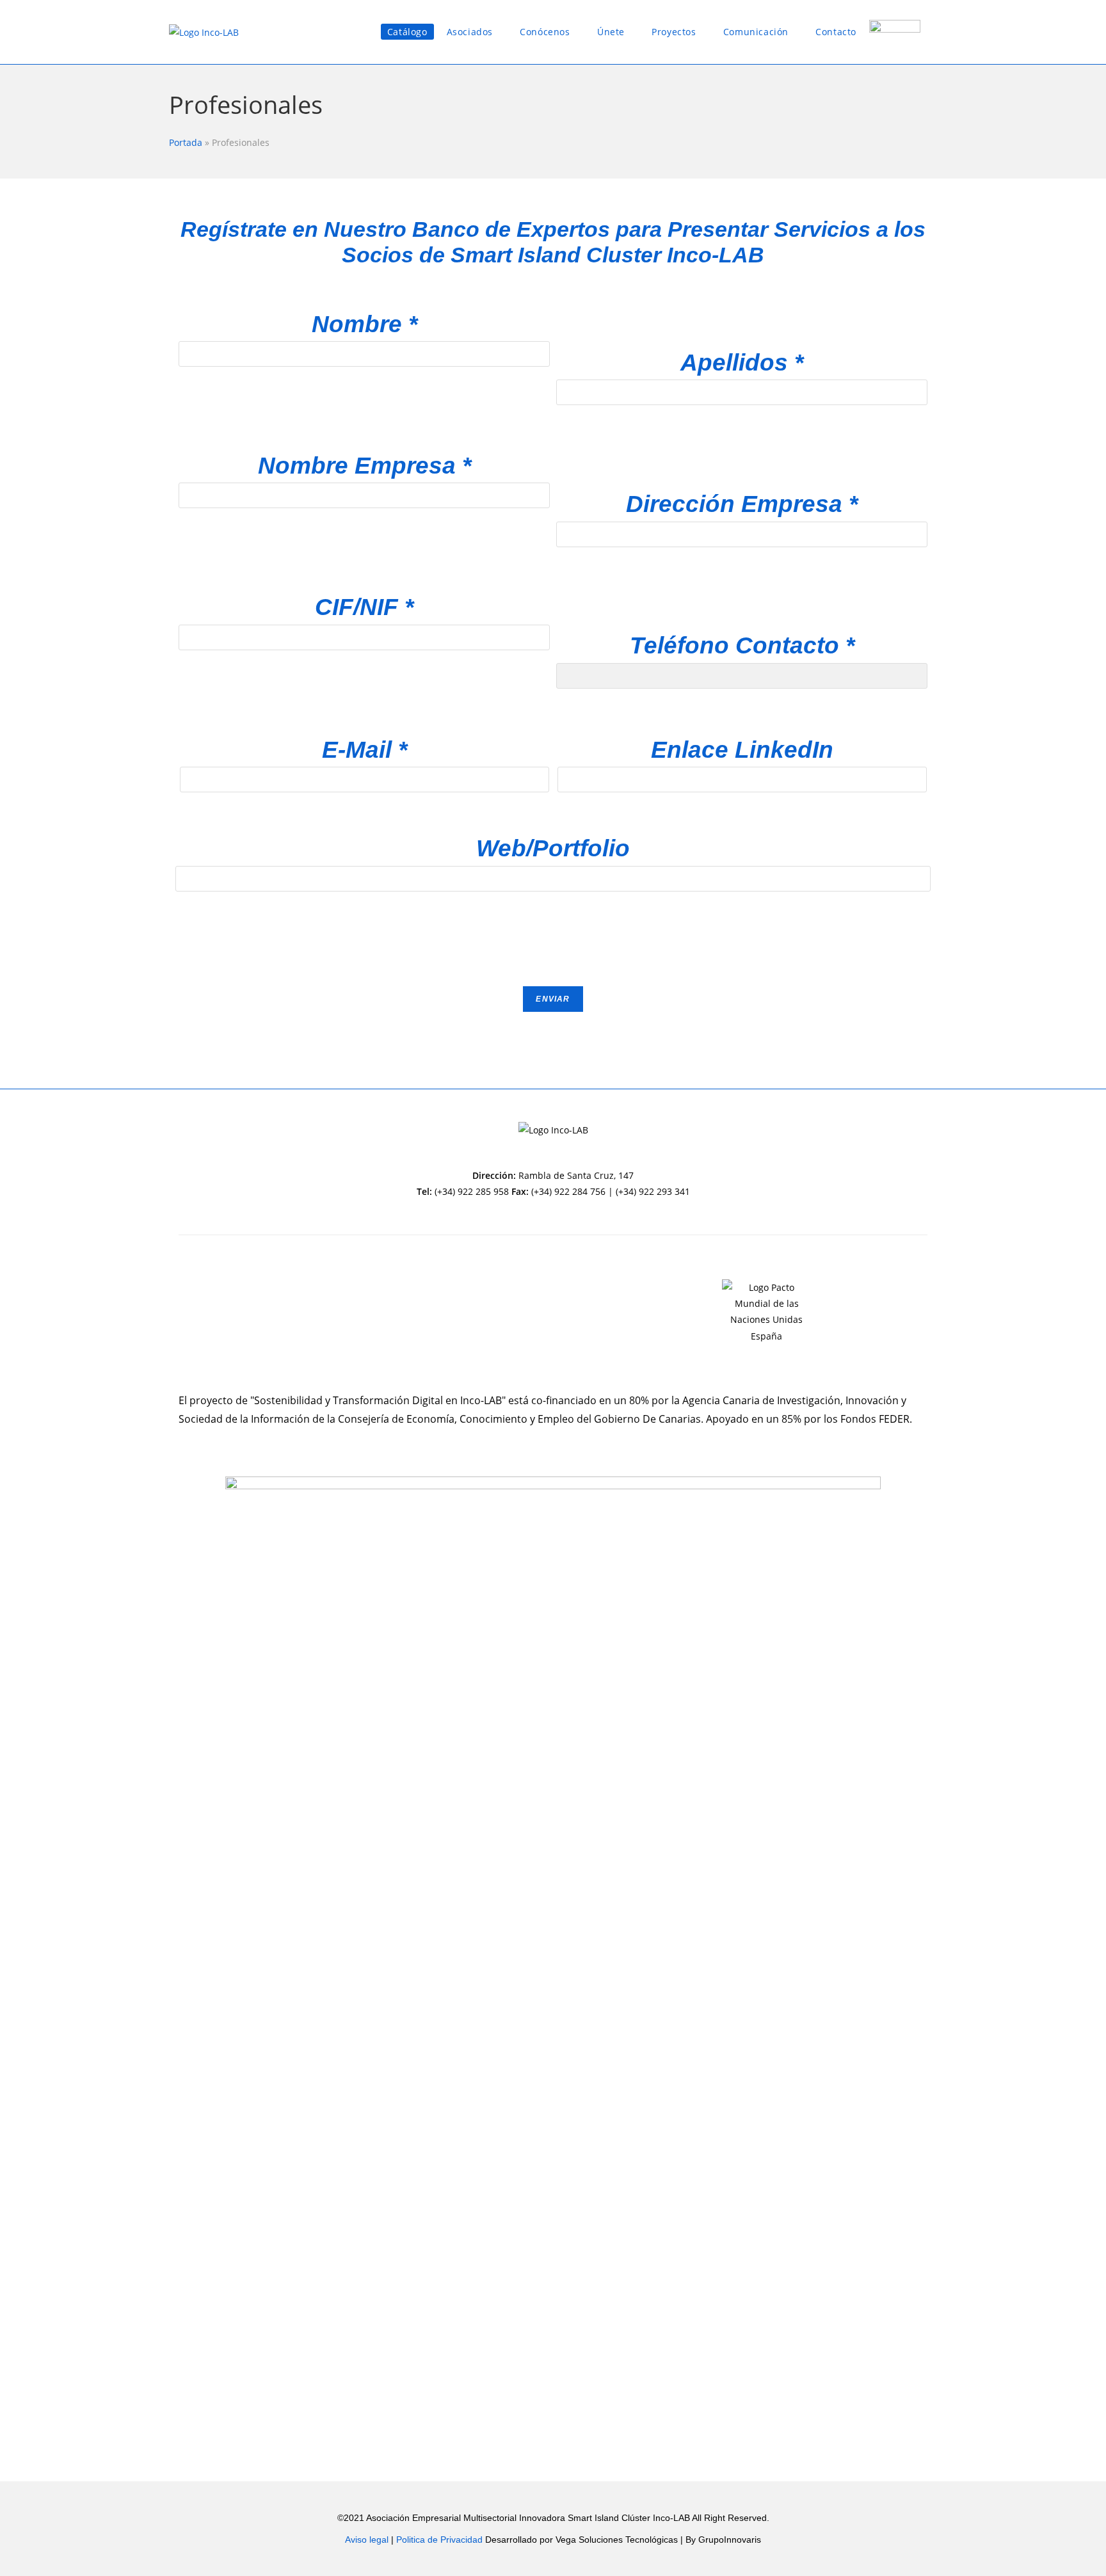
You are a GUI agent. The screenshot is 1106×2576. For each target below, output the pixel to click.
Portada (186, 142)
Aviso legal (367, 2540)
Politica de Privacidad (441, 2540)
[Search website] (937, 32)
